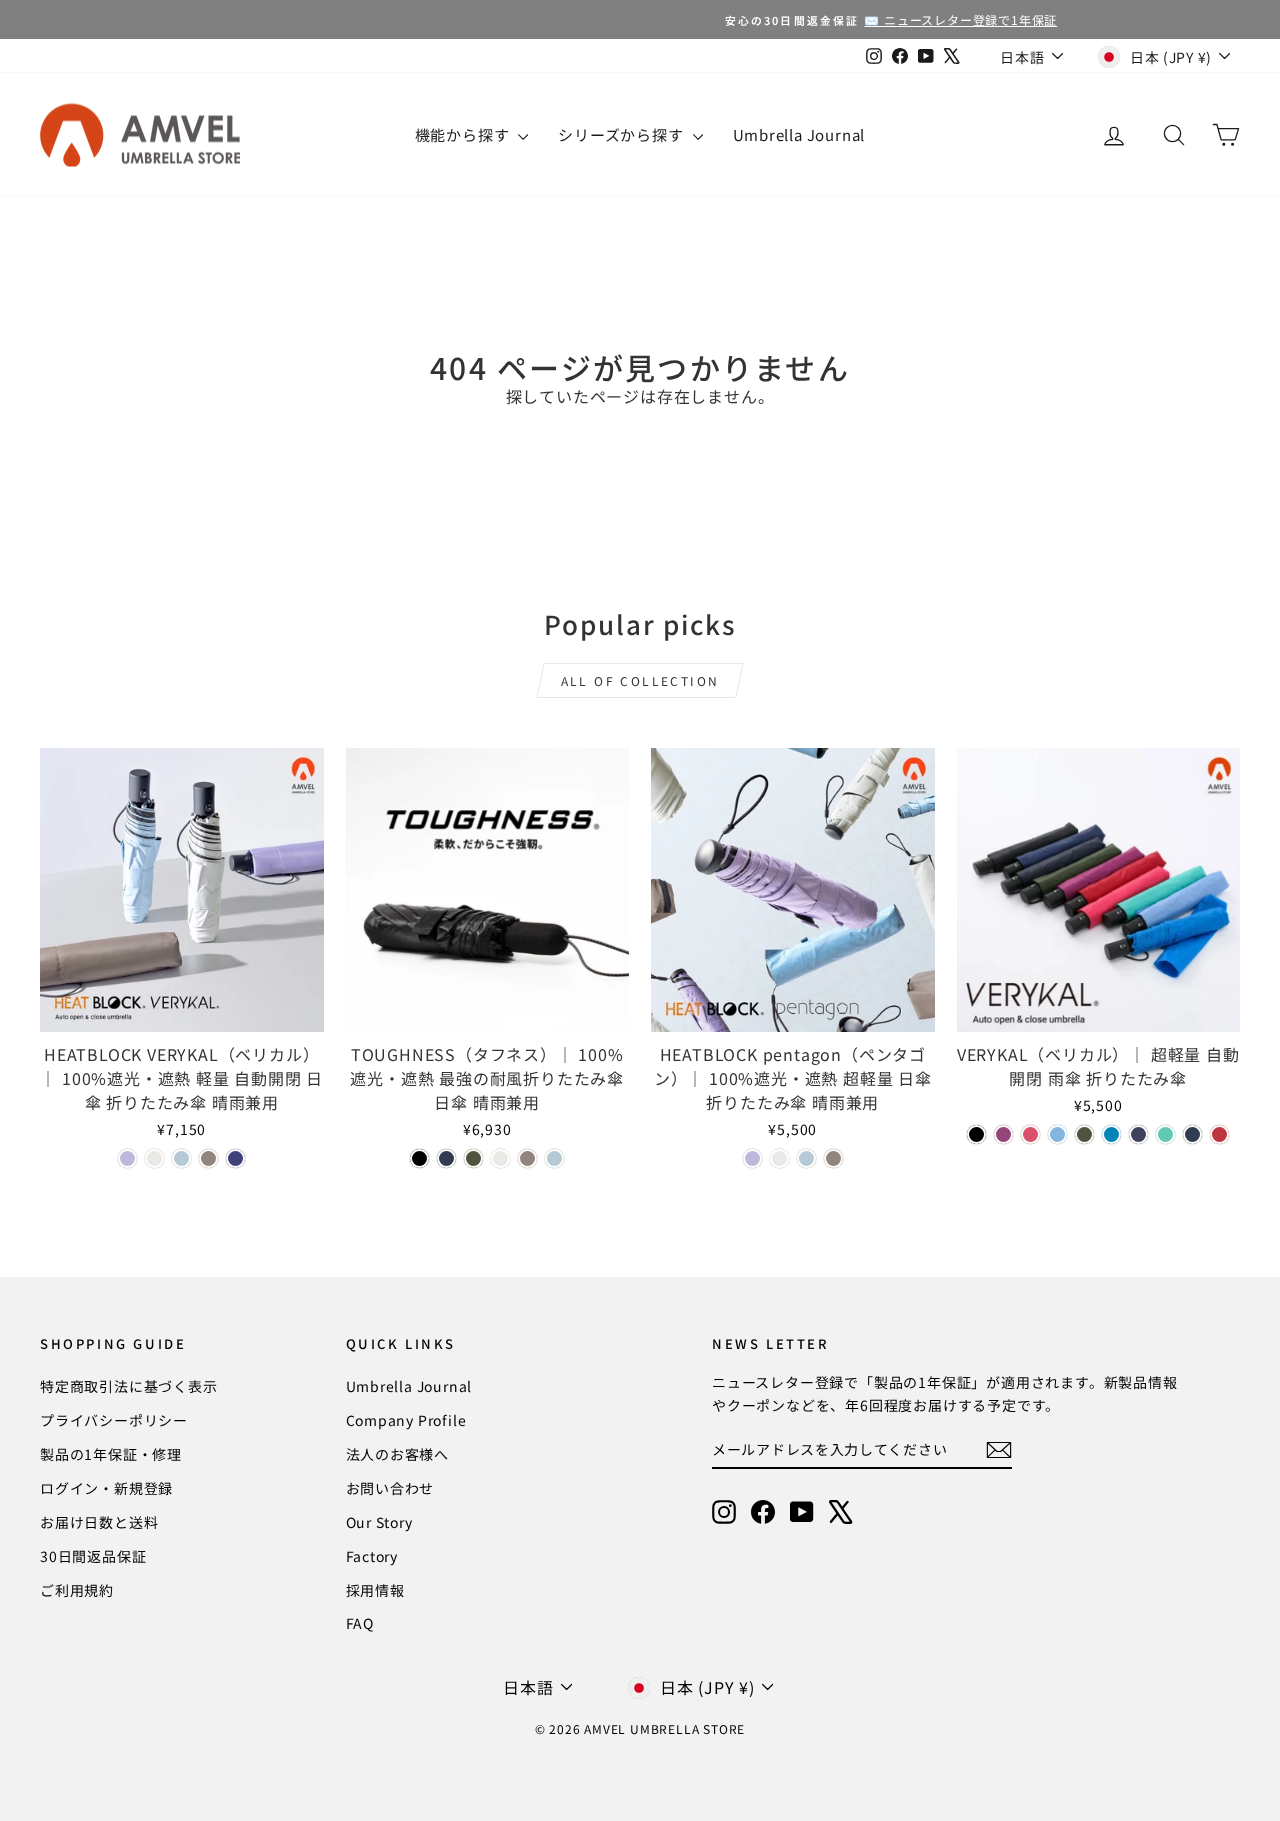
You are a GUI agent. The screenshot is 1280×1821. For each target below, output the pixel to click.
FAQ (360, 1623)
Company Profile (406, 1420)
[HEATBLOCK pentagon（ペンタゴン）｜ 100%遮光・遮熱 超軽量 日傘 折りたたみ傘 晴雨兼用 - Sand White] (779, 1158)
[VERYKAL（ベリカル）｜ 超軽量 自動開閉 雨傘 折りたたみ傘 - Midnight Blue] (1138, 1134)
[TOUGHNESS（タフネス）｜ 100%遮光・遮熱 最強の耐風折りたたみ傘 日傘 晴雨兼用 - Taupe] (527, 1158)
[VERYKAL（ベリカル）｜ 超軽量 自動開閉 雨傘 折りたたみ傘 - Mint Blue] (1165, 1134)
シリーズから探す (622, 134)
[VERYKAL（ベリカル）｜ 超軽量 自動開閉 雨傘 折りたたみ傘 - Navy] (1192, 1134)
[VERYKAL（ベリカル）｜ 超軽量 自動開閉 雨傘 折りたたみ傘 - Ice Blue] (1057, 1134)
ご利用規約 (77, 1590)
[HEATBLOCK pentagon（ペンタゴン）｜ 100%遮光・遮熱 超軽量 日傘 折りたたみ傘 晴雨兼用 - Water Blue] (806, 1158)
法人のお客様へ (398, 1454)
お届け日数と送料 (99, 1522)
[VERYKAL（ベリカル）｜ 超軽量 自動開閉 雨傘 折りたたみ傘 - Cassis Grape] (1003, 1134)
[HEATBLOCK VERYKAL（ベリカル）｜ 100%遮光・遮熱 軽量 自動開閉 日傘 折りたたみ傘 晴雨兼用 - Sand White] (154, 1158)
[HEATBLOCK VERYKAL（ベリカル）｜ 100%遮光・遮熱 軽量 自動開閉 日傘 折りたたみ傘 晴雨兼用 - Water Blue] (181, 1158)
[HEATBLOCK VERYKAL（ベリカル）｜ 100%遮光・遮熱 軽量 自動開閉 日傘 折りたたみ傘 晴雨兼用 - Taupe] (208, 1158)
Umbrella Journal (799, 134)
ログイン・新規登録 (106, 1488)
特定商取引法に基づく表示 (129, 1386)
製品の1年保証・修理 (111, 1454)
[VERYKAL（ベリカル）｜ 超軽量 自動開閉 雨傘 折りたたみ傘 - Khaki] (1084, 1134)
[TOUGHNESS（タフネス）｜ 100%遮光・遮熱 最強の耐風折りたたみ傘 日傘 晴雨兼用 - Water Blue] (554, 1158)
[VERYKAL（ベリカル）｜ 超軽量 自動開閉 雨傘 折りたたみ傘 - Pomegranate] (1219, 1134)
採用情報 (375, 1590)
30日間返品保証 (93, 1556)
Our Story (379, 1522)
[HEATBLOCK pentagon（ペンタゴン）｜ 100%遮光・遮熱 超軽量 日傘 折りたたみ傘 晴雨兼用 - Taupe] (833, 1158)
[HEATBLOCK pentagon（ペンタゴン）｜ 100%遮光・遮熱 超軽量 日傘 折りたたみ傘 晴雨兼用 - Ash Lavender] (752, 1158)
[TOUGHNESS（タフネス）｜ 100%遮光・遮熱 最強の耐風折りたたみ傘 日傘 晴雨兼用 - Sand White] (500, 1158)
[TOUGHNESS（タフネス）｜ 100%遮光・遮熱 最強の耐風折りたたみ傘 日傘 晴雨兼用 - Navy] (446, 1158)
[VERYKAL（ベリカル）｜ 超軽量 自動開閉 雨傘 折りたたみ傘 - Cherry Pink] (1030, 1134)
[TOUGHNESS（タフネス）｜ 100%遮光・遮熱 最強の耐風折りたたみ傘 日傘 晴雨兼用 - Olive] (473, 1158)
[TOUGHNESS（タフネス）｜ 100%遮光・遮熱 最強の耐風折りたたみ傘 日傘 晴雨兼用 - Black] (419, 1158)
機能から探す (464, 134)
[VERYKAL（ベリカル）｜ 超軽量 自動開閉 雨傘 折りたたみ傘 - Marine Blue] (1111, 1134)
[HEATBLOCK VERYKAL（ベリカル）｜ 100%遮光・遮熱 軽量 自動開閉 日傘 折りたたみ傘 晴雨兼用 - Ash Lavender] (127, 1158)
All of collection (640, 680)
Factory (372, 1556)
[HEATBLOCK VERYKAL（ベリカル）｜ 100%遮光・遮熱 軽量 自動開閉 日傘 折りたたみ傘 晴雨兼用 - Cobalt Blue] (235, 1158)
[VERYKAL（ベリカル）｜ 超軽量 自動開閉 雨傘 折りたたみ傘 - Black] (976, 1134)
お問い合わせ (390, 1488)
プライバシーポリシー (114, 1420)
